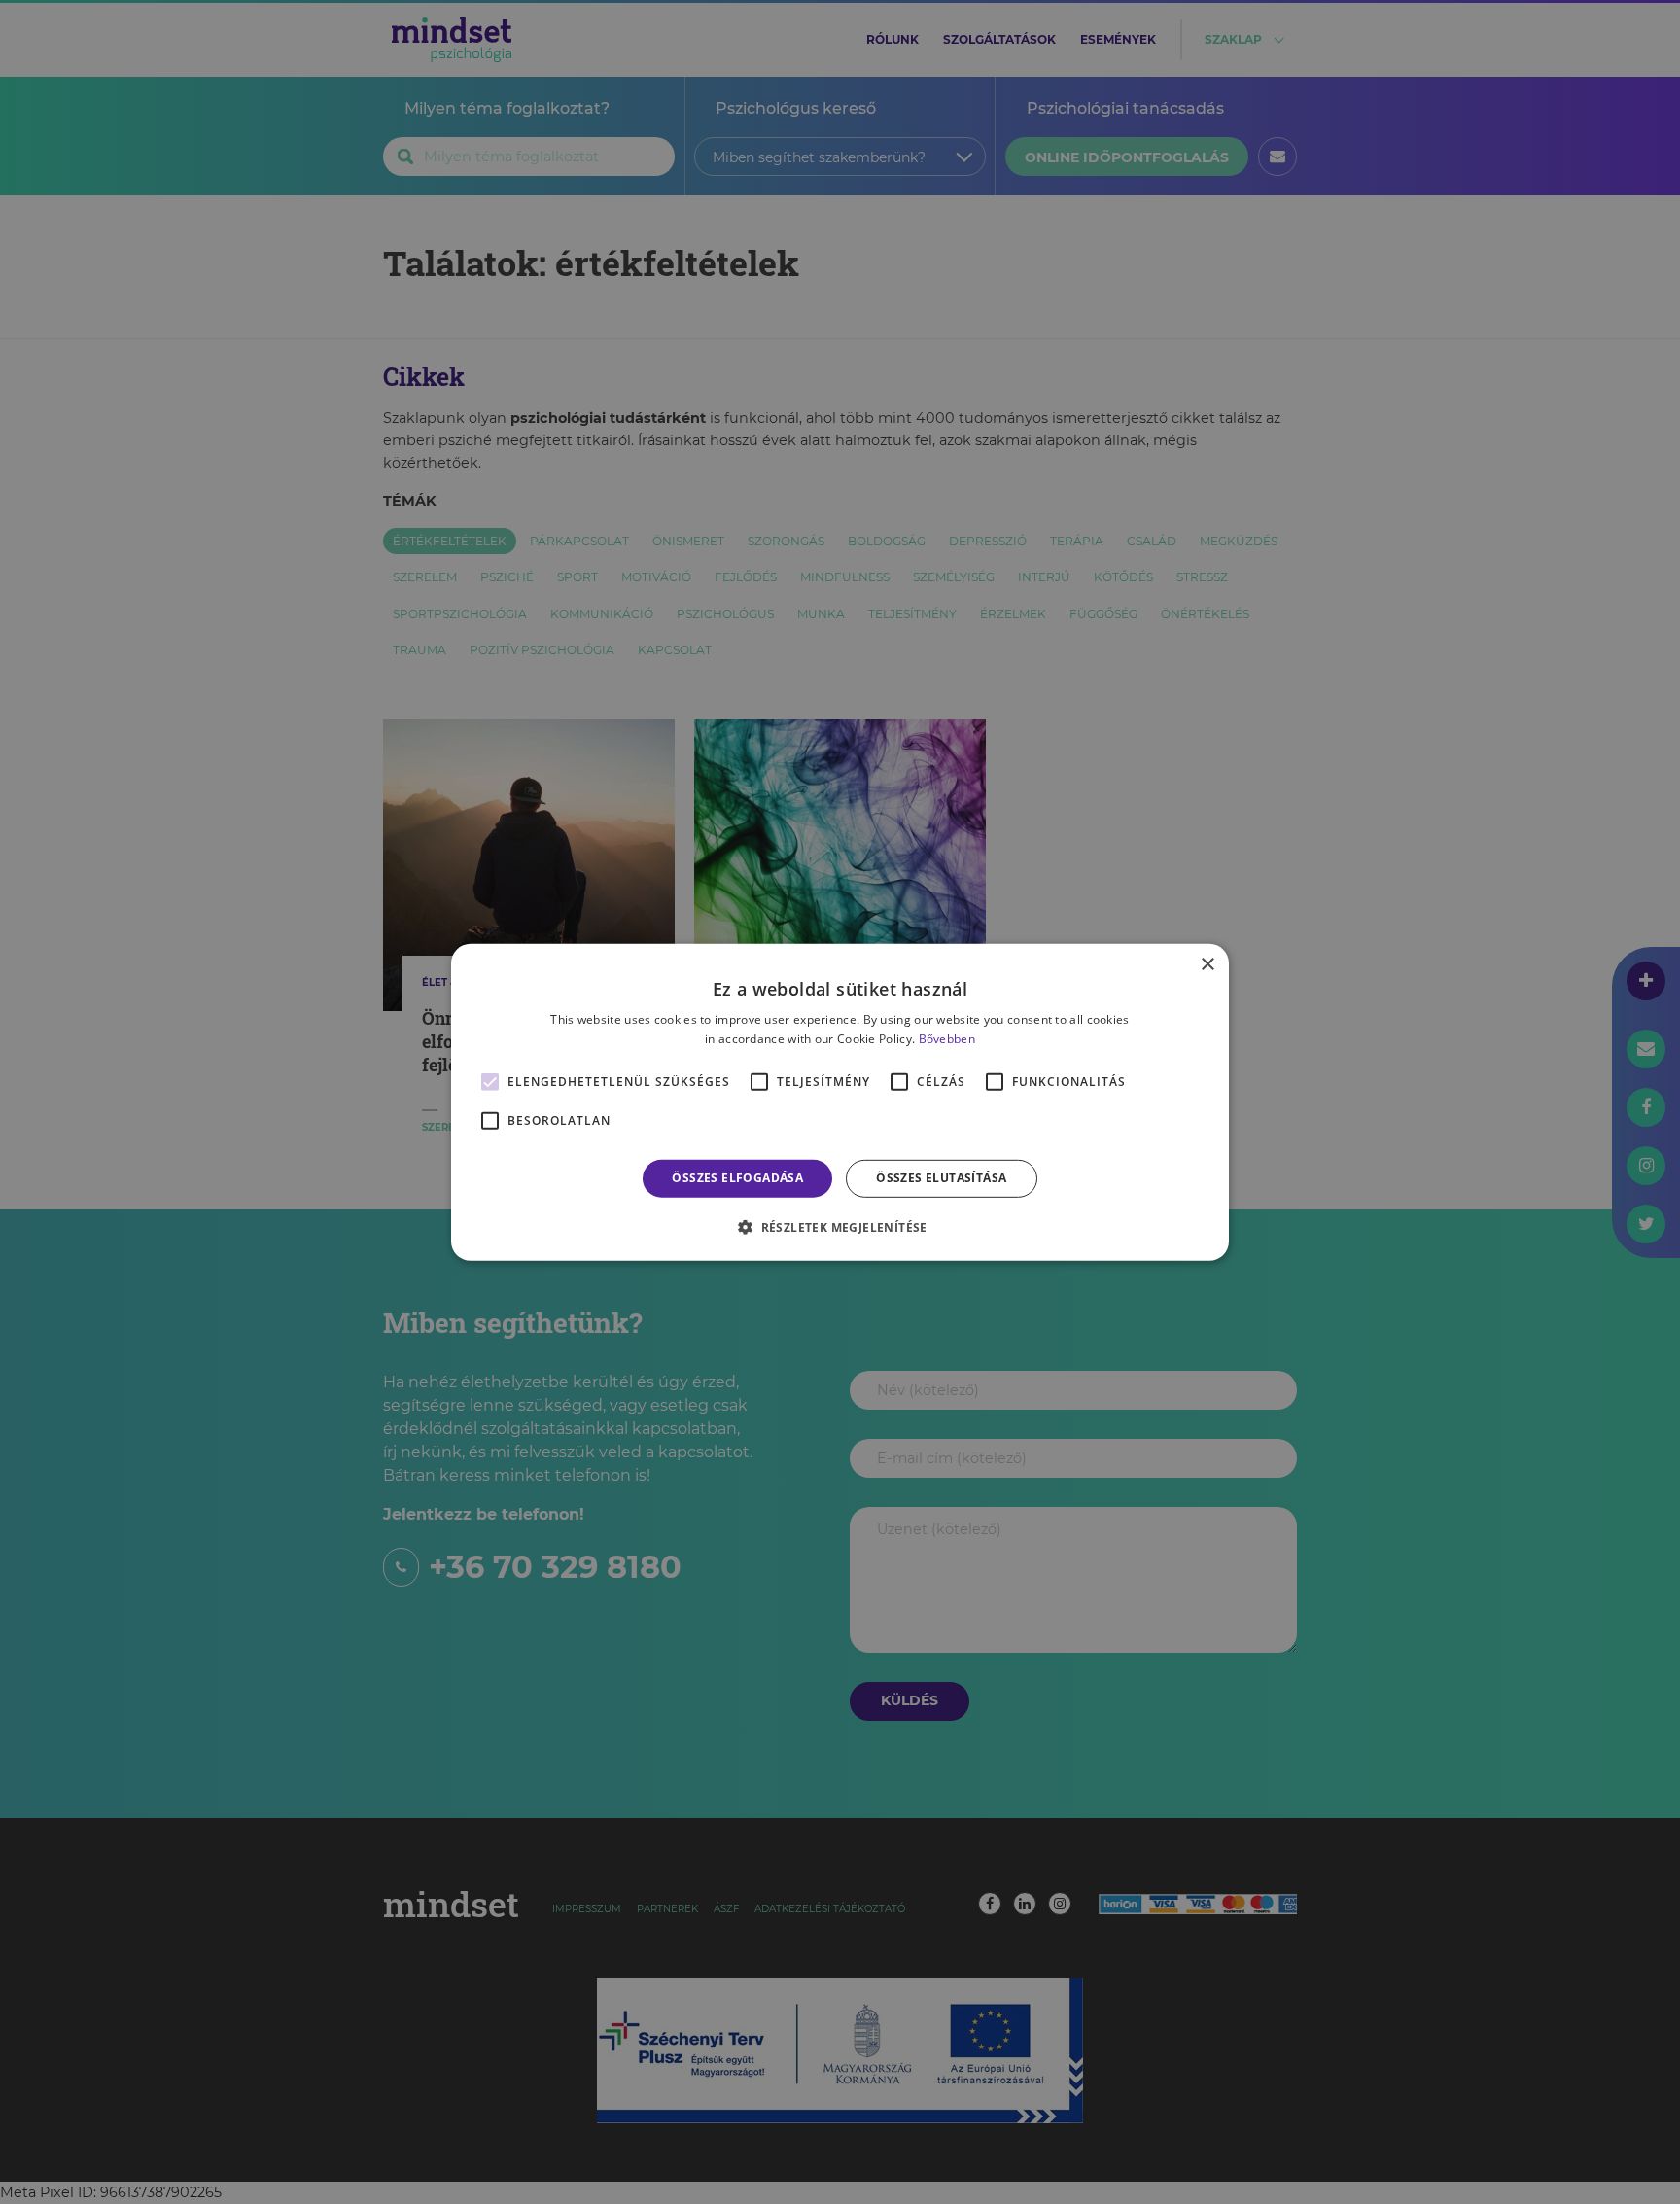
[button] (840, 1227)
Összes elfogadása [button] (737, 1178)
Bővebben (947, 1039)
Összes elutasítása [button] (941, 1178)
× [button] (1207, 964)
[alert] (840, 1102)
